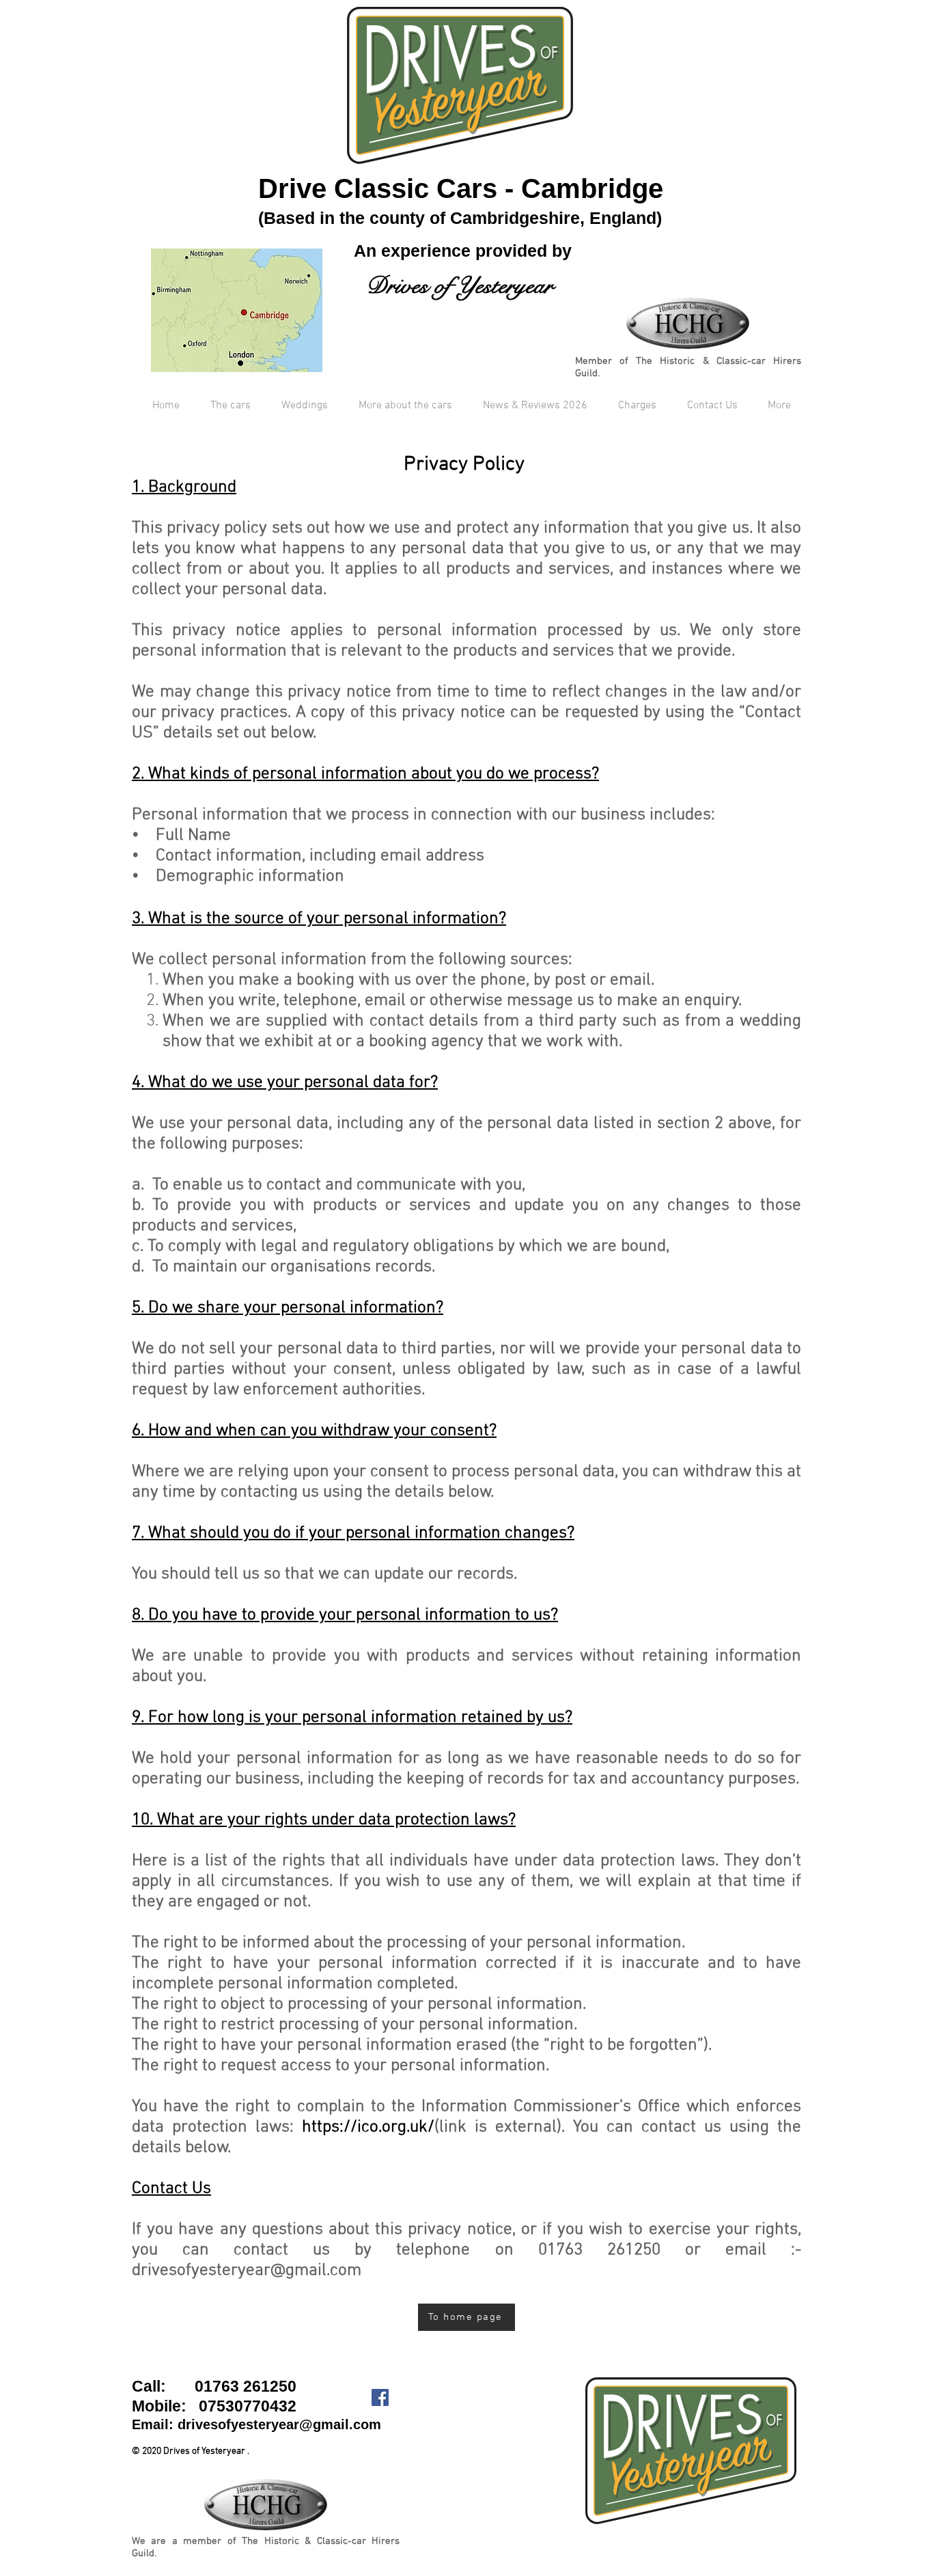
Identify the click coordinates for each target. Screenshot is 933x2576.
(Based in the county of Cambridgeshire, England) (460, 218)
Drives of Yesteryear (460, 286)
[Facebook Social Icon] (380, 2397)
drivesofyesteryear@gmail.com (279, 2424)
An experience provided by (460, 251)
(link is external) (432, 2127)
